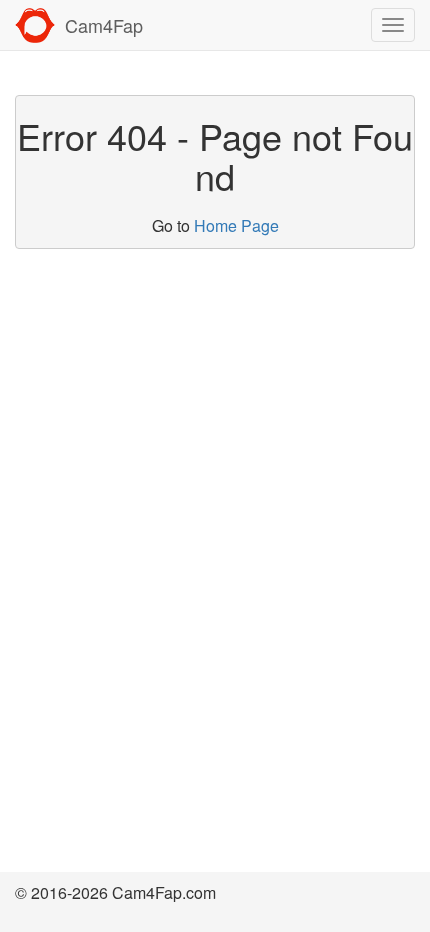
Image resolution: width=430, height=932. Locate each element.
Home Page (236, 225)
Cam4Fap (104, 25)
